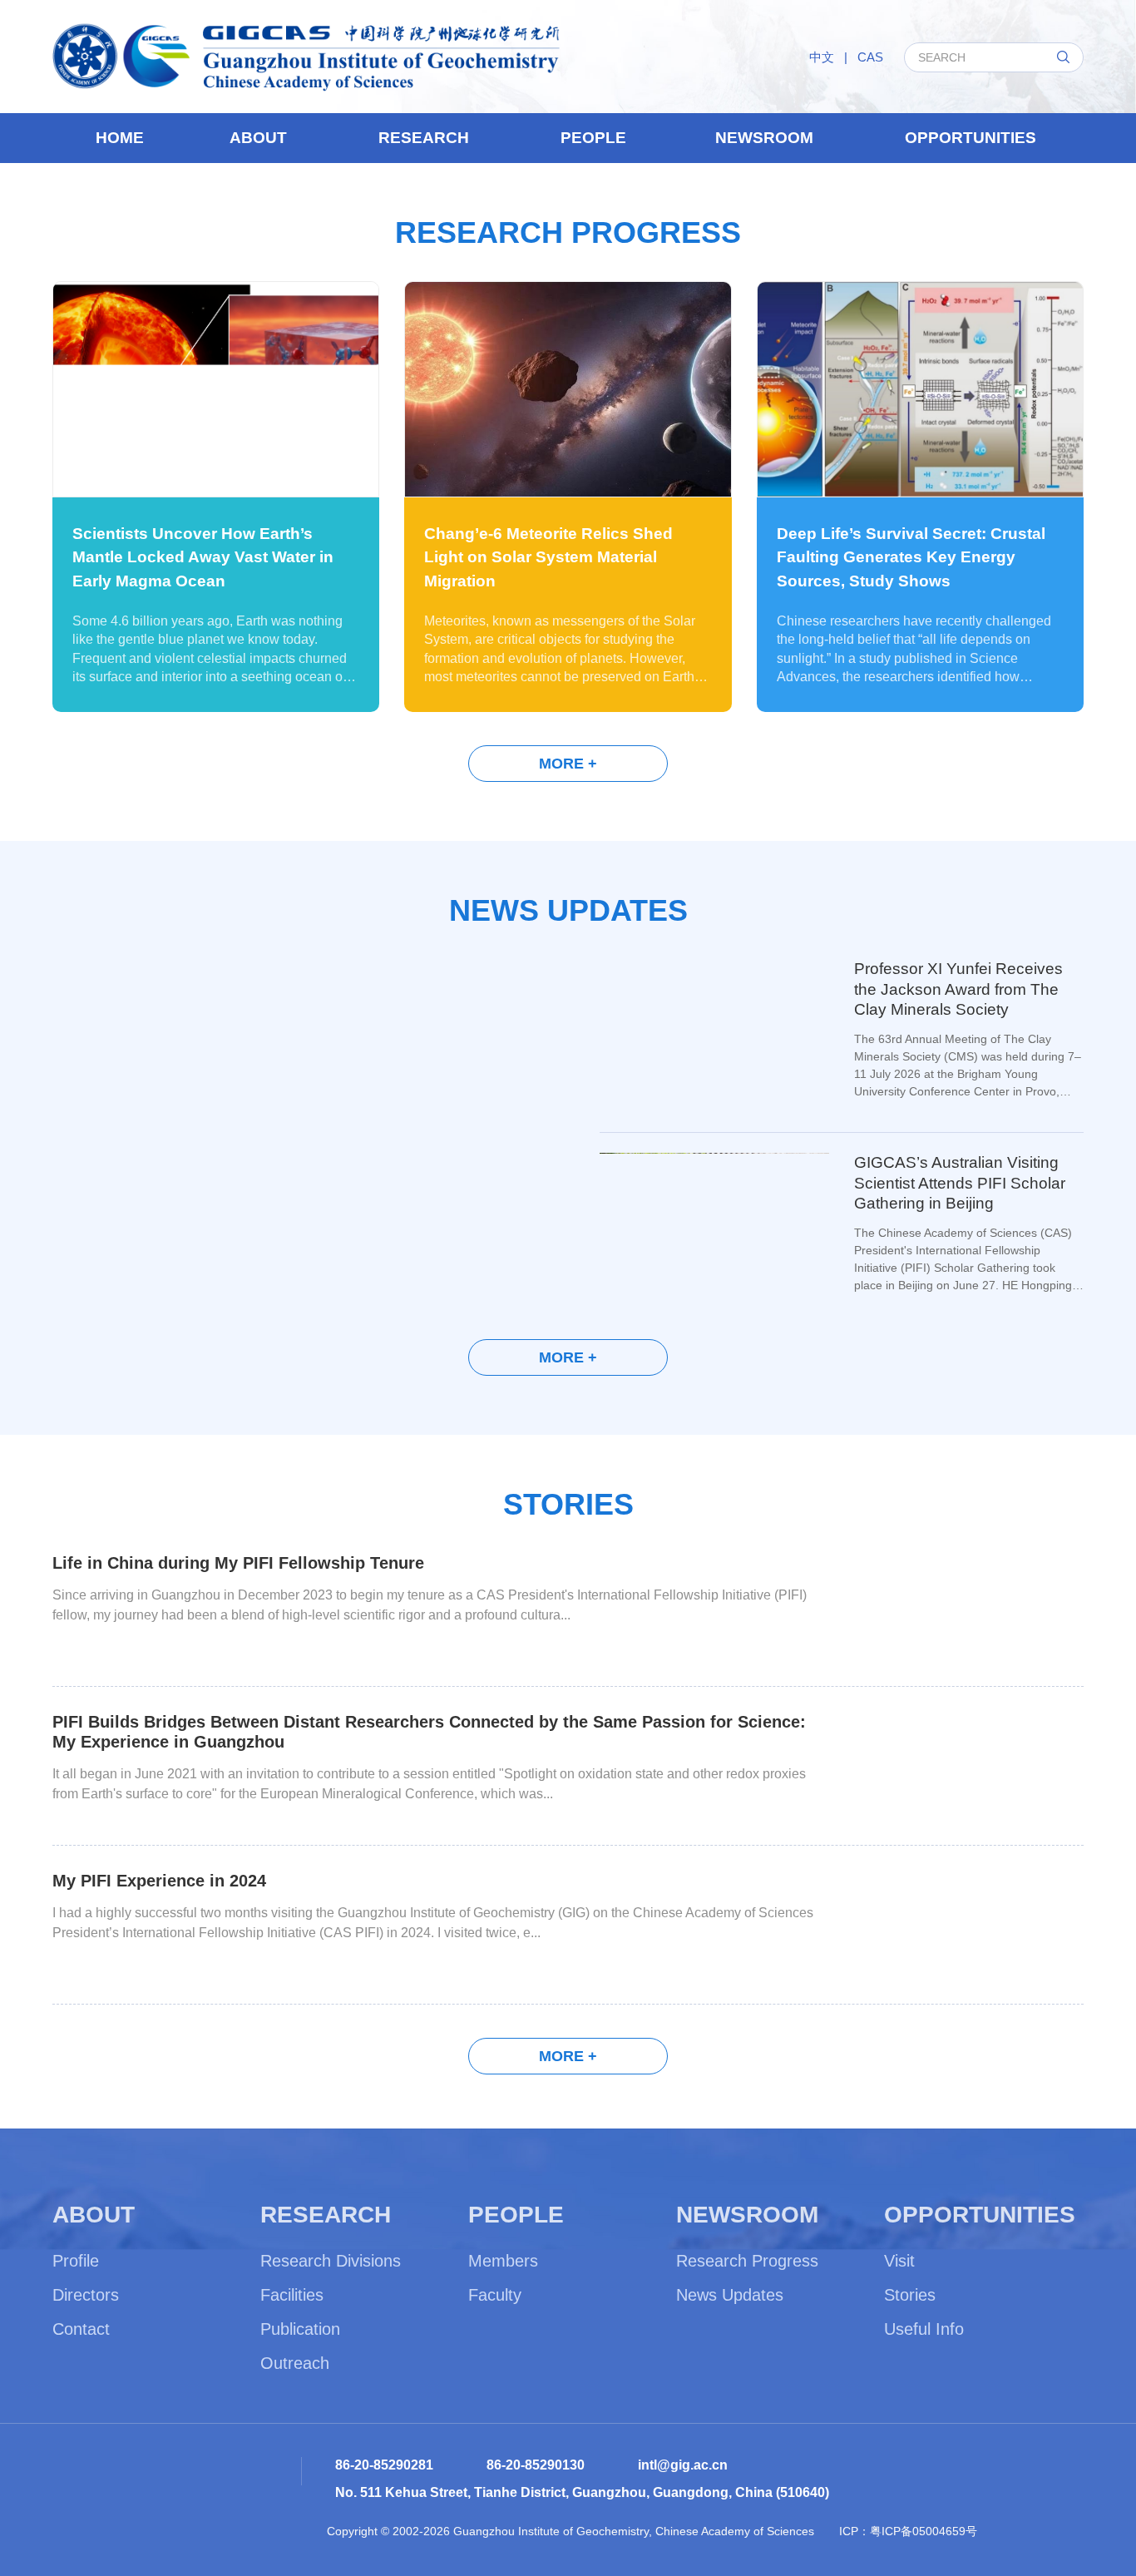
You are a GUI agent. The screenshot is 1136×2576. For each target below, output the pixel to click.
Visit (899, 2261)
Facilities (292, 2295)
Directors (86, 2295)
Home (120, 138)
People (593, 138)
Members (503, 2261)
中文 (822, 57)
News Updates (730, 2295)
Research (424, 138)
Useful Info (924, 2329)
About (258, 138)
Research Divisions (331, 2261)
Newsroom (764, 138)
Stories (910, 2295)
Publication (300, 2329)
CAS (870, 57)
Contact (81, 2329)
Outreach (295, 2363)
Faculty (495, 2295)
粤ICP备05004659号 (924, 2531)
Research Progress (747, 2261)
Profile (76, 2261)
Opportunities (971, 138)
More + (568, 764)
